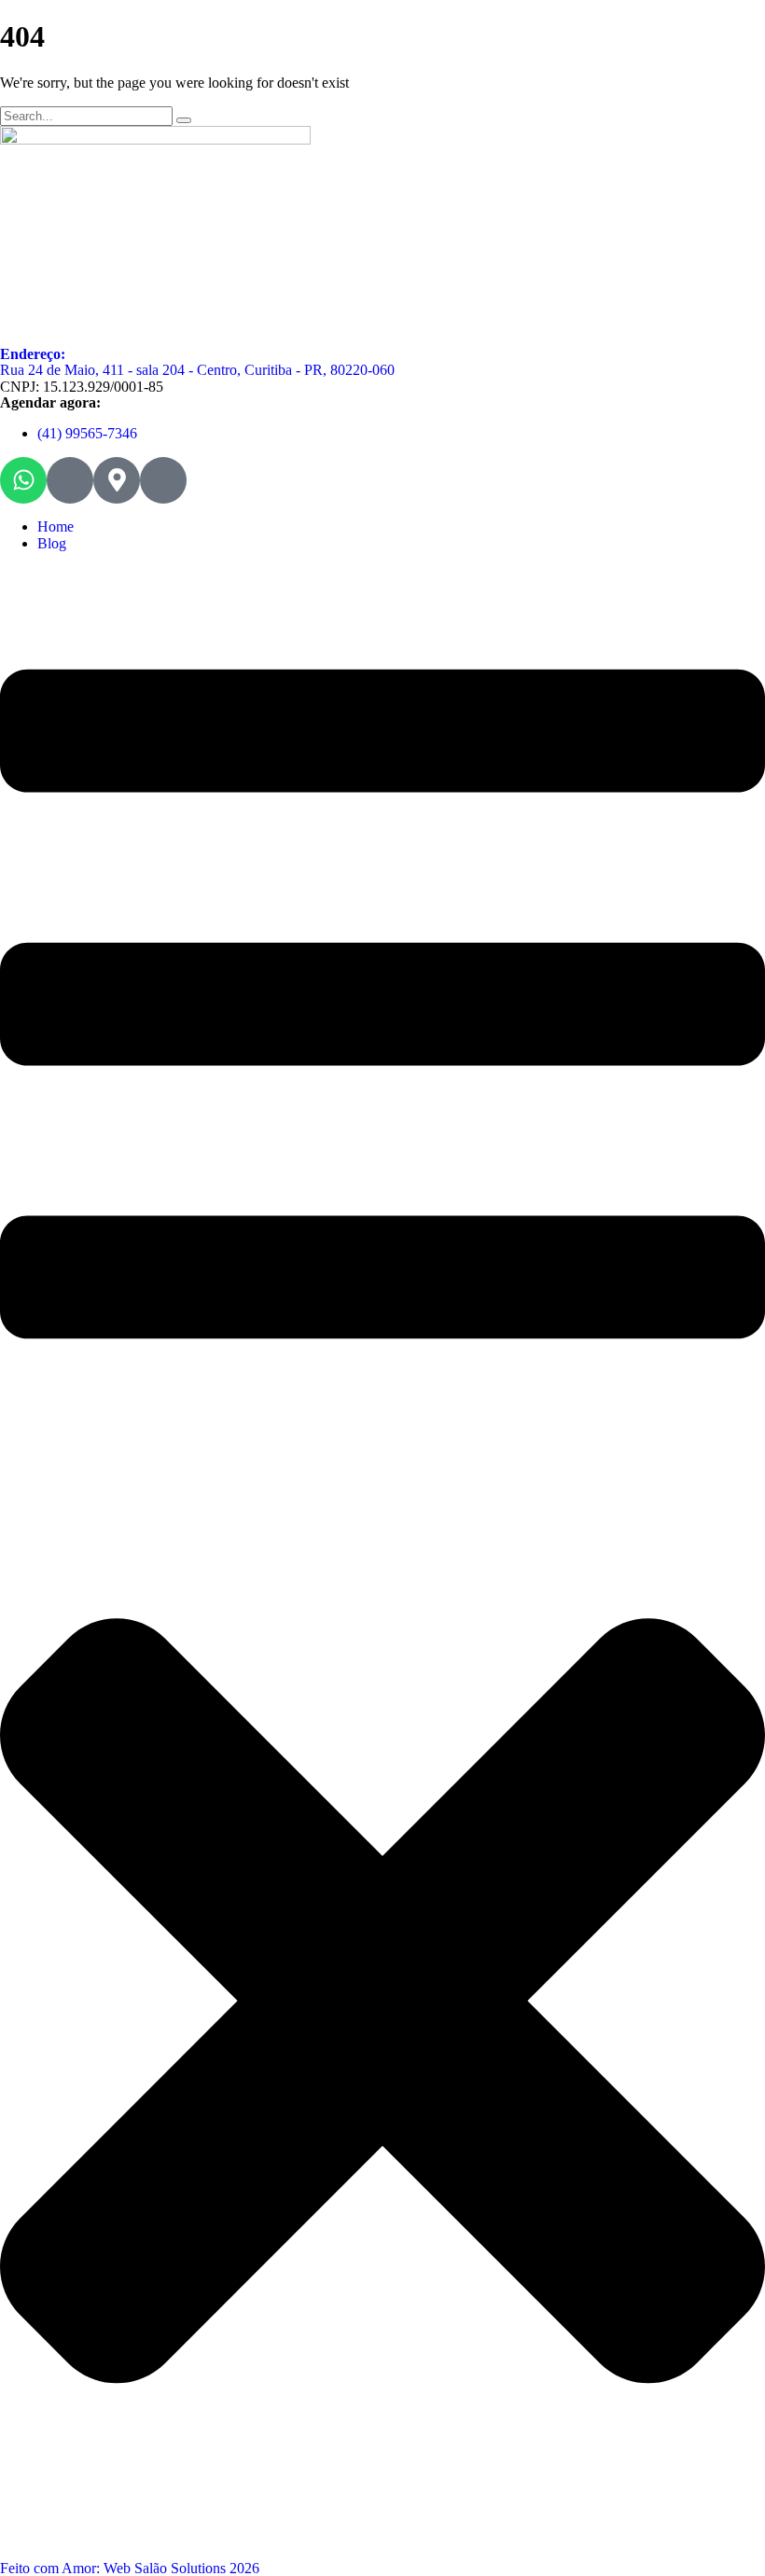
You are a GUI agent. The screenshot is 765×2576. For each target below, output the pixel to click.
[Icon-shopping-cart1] (163, 480)
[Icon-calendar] (70, 480)
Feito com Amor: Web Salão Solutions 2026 (130, 2568)
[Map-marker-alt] (117, 480)
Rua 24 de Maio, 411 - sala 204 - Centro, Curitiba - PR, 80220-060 (197, 370)
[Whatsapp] (23, 480)
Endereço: (33, 354)
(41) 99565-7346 (87, 433)
